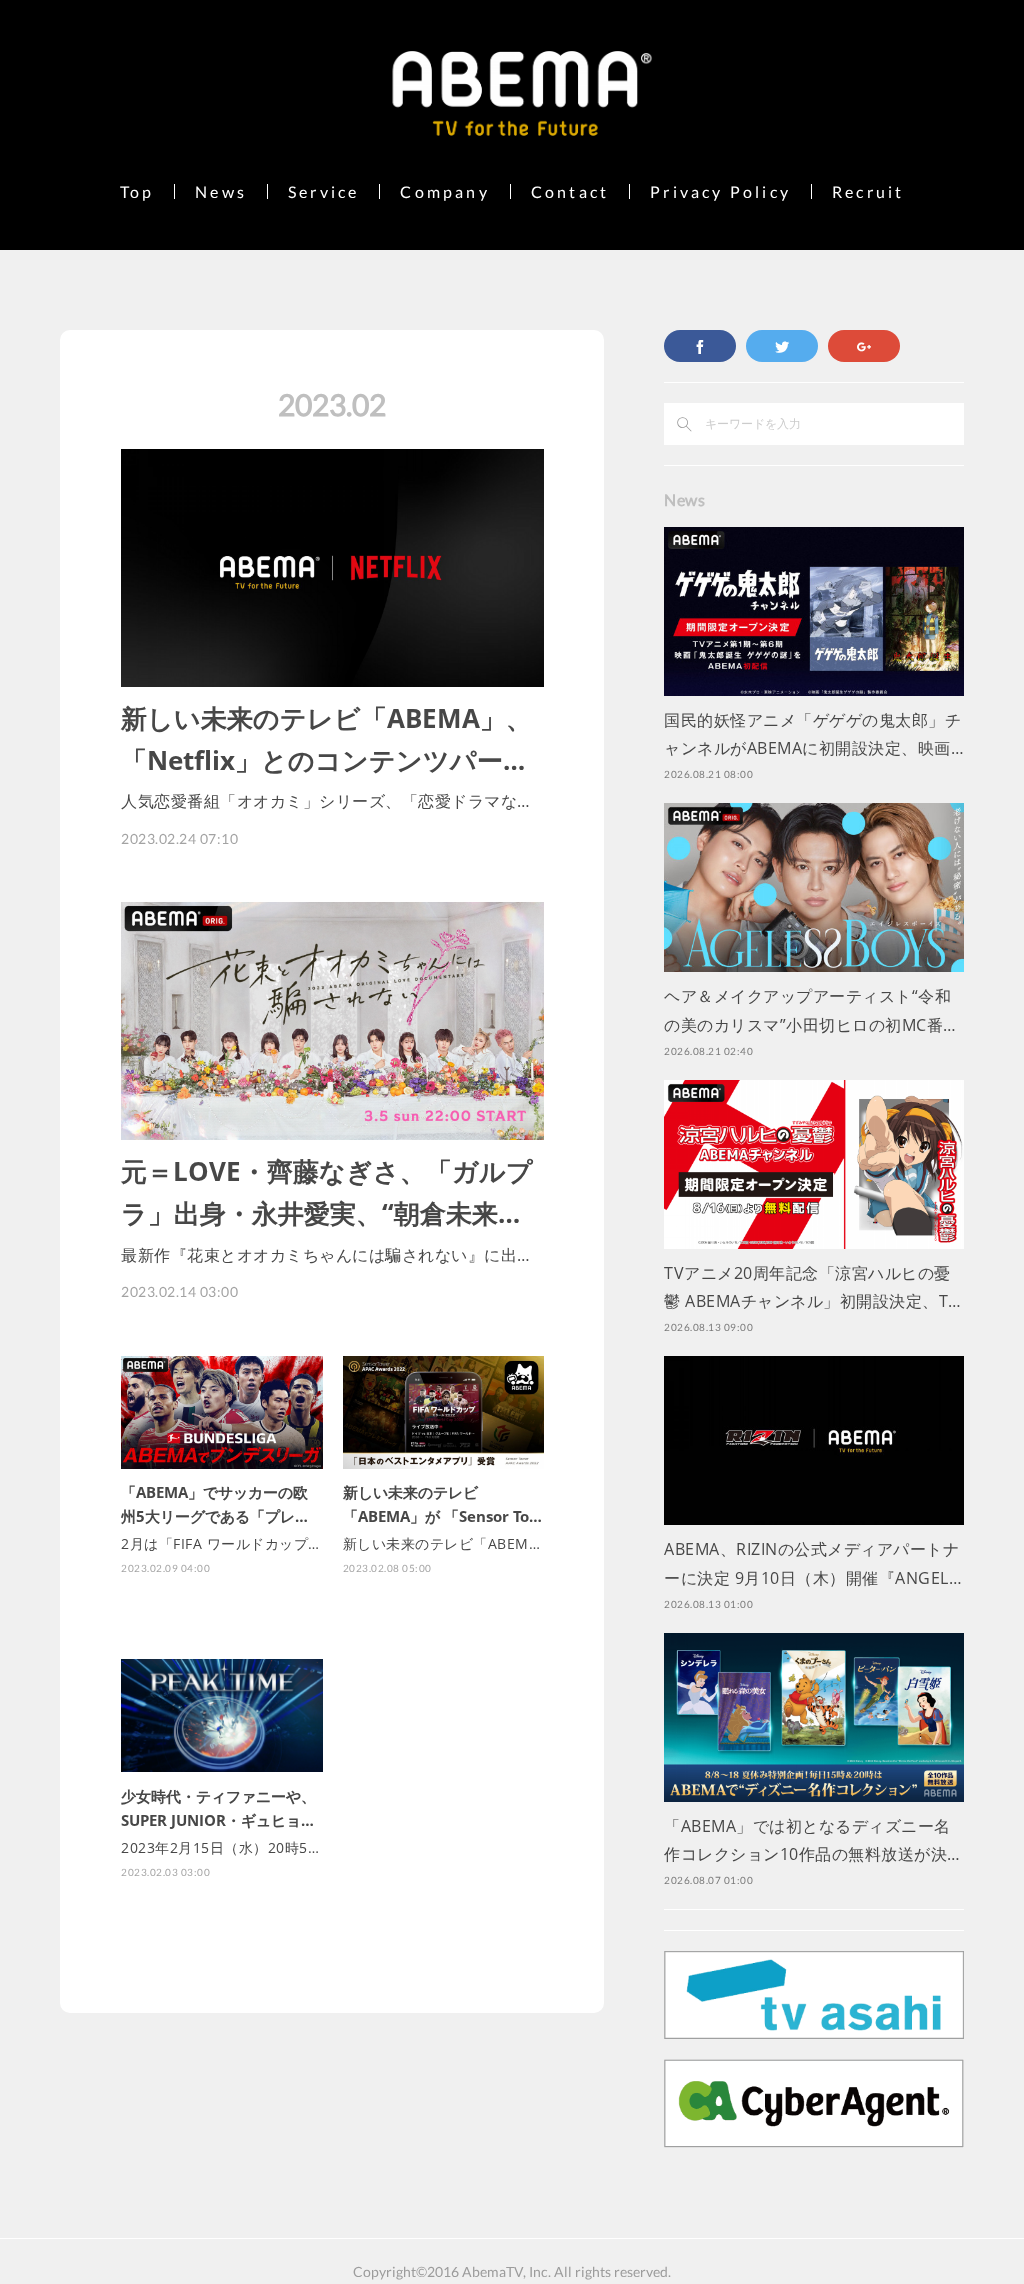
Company (444, 191)
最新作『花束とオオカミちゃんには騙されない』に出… (326, 1255)
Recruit (868, 191)
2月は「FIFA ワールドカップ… (220, 1543)
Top (137, 191)
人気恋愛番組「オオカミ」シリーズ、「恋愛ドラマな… (326, 801)
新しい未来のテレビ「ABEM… (442, 1543)
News (221, 191)
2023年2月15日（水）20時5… (220, 1847)
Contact (570, 191)
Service (323, 191)
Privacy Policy (720, 191)
